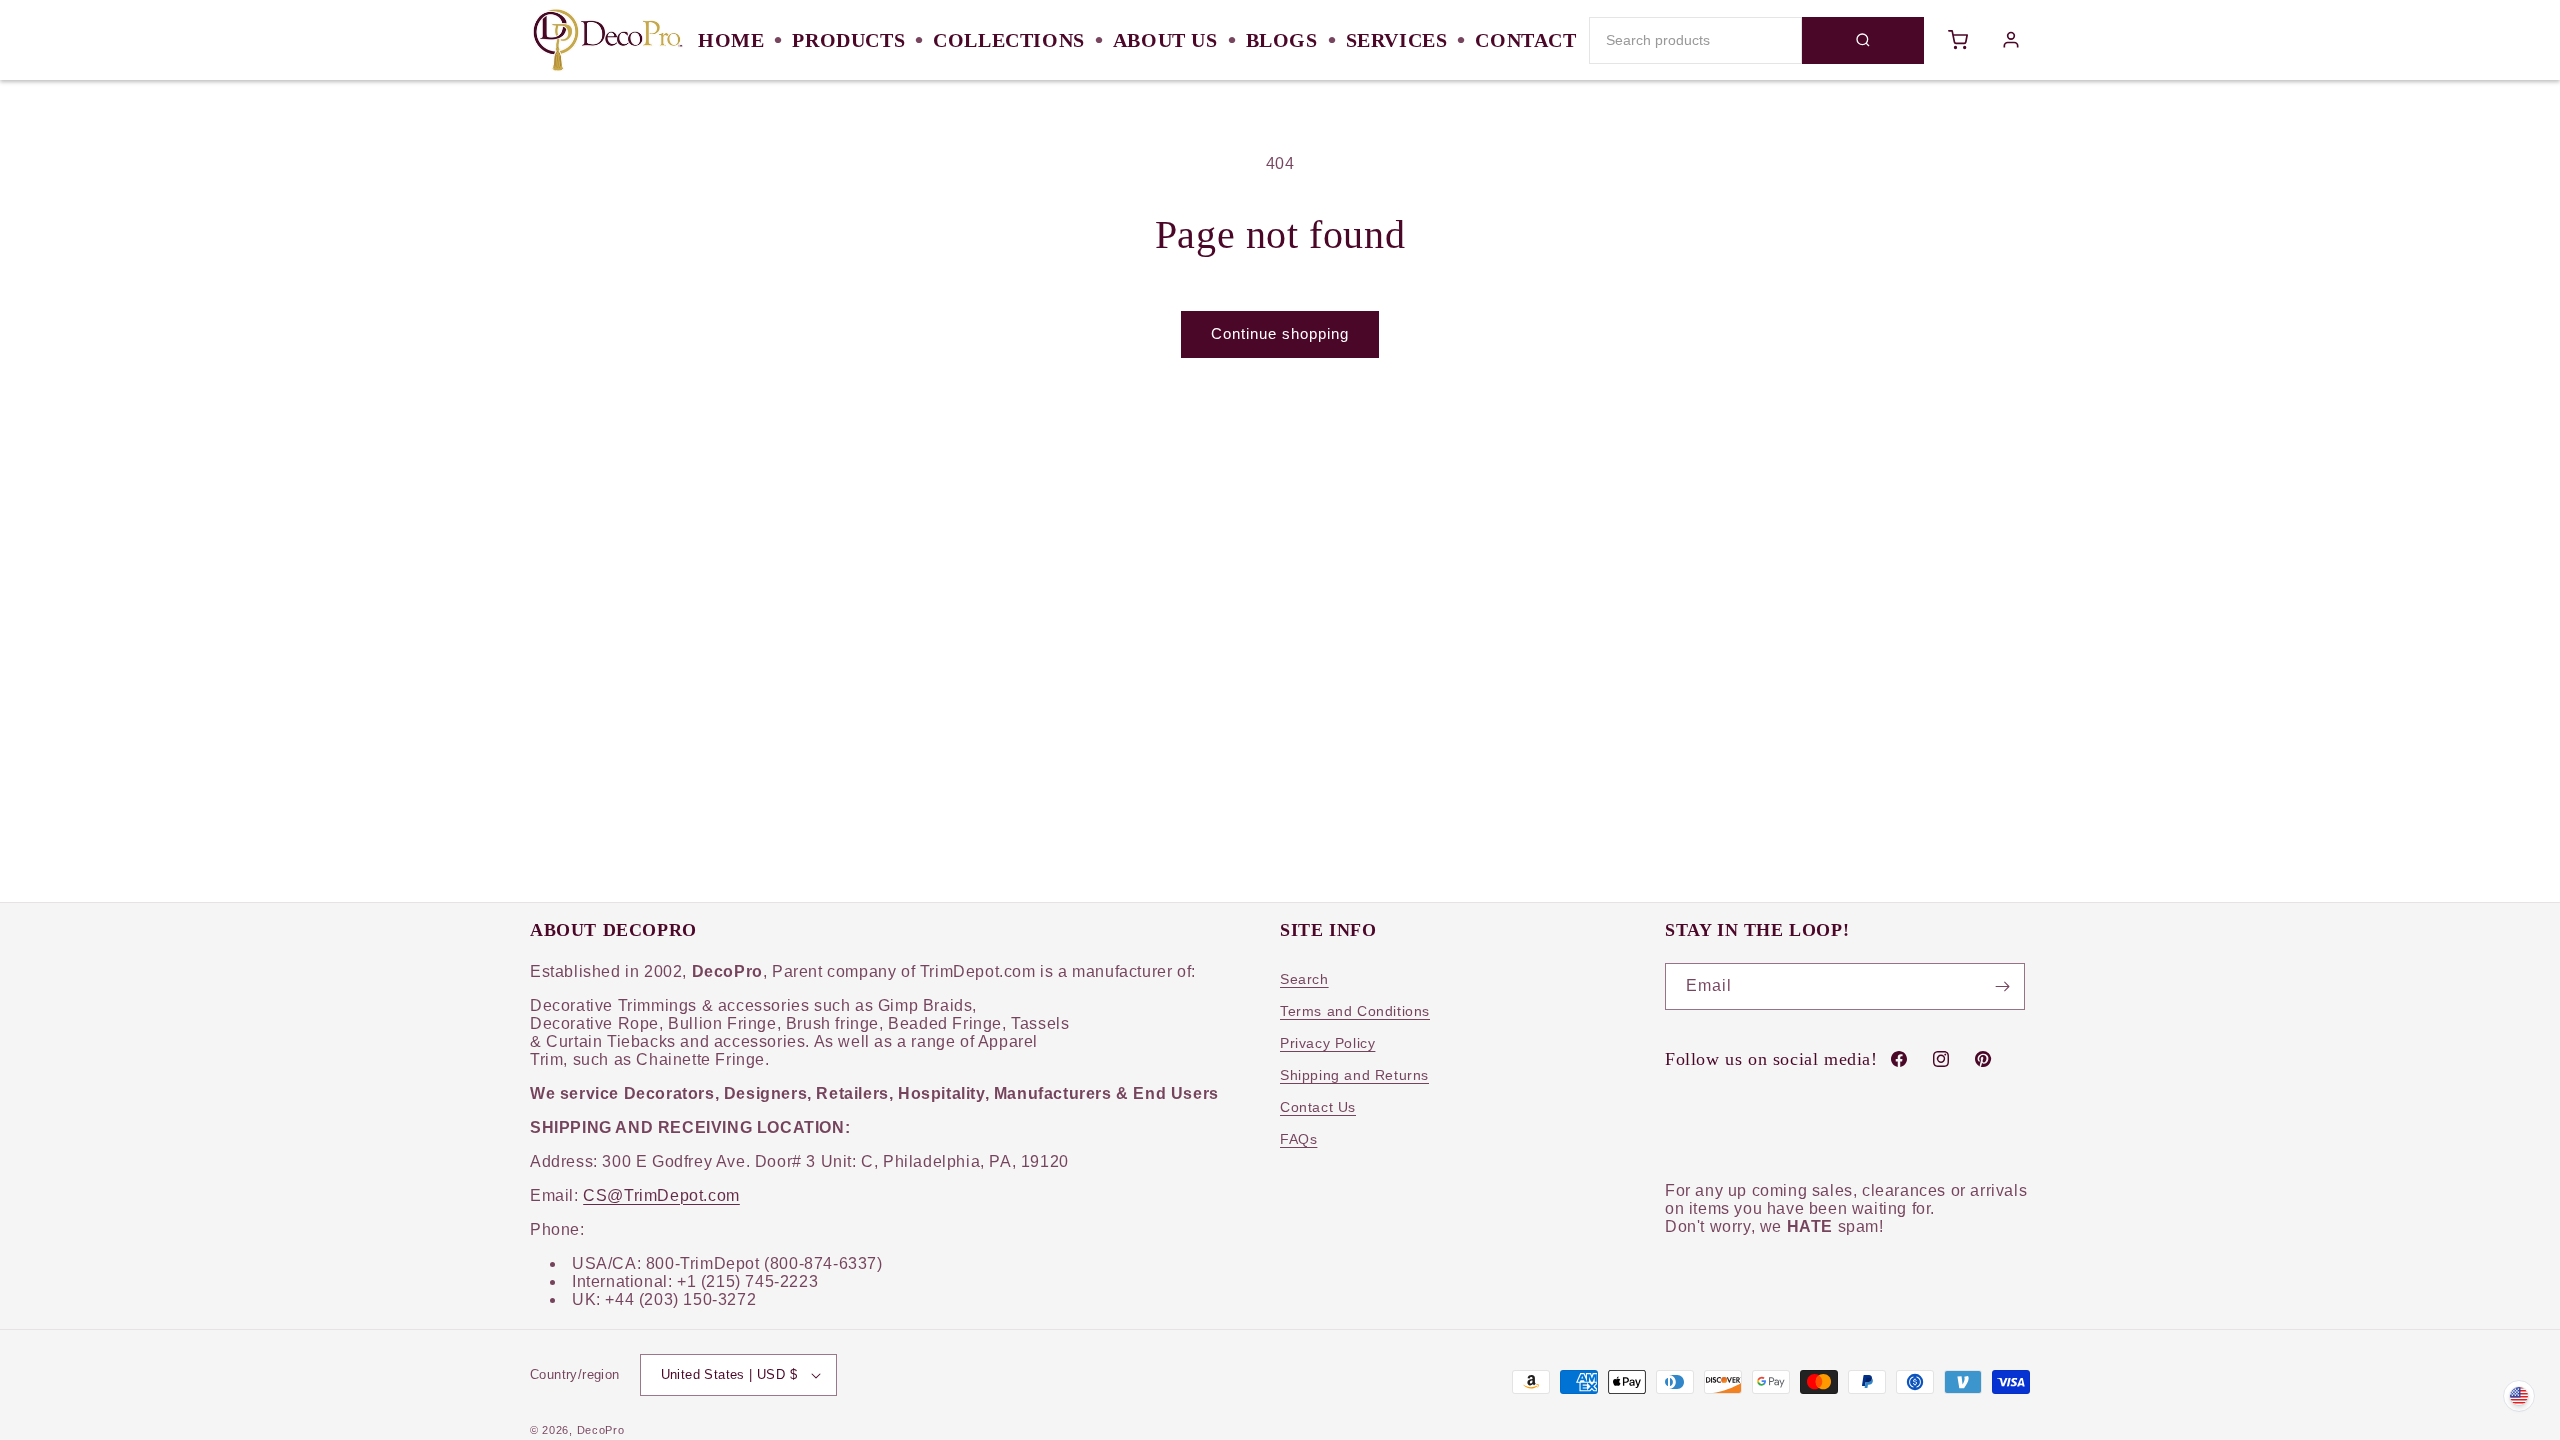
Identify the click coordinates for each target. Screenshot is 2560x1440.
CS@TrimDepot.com (661, 1195)
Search (1304, 979)
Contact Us (1318, 1107)
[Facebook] (1899, 1059)
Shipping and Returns (1354, 1075)
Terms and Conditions (1355, 1011)
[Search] (1863, 40)
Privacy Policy (1327, 1043)
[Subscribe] (2002, 986)
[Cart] (1958, 40)
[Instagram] (1941, 1059)
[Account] (2011, 40)
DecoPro (601, 1430)
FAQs (1298, 1139)
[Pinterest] (1983, 1059)
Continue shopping (1280, 333)
